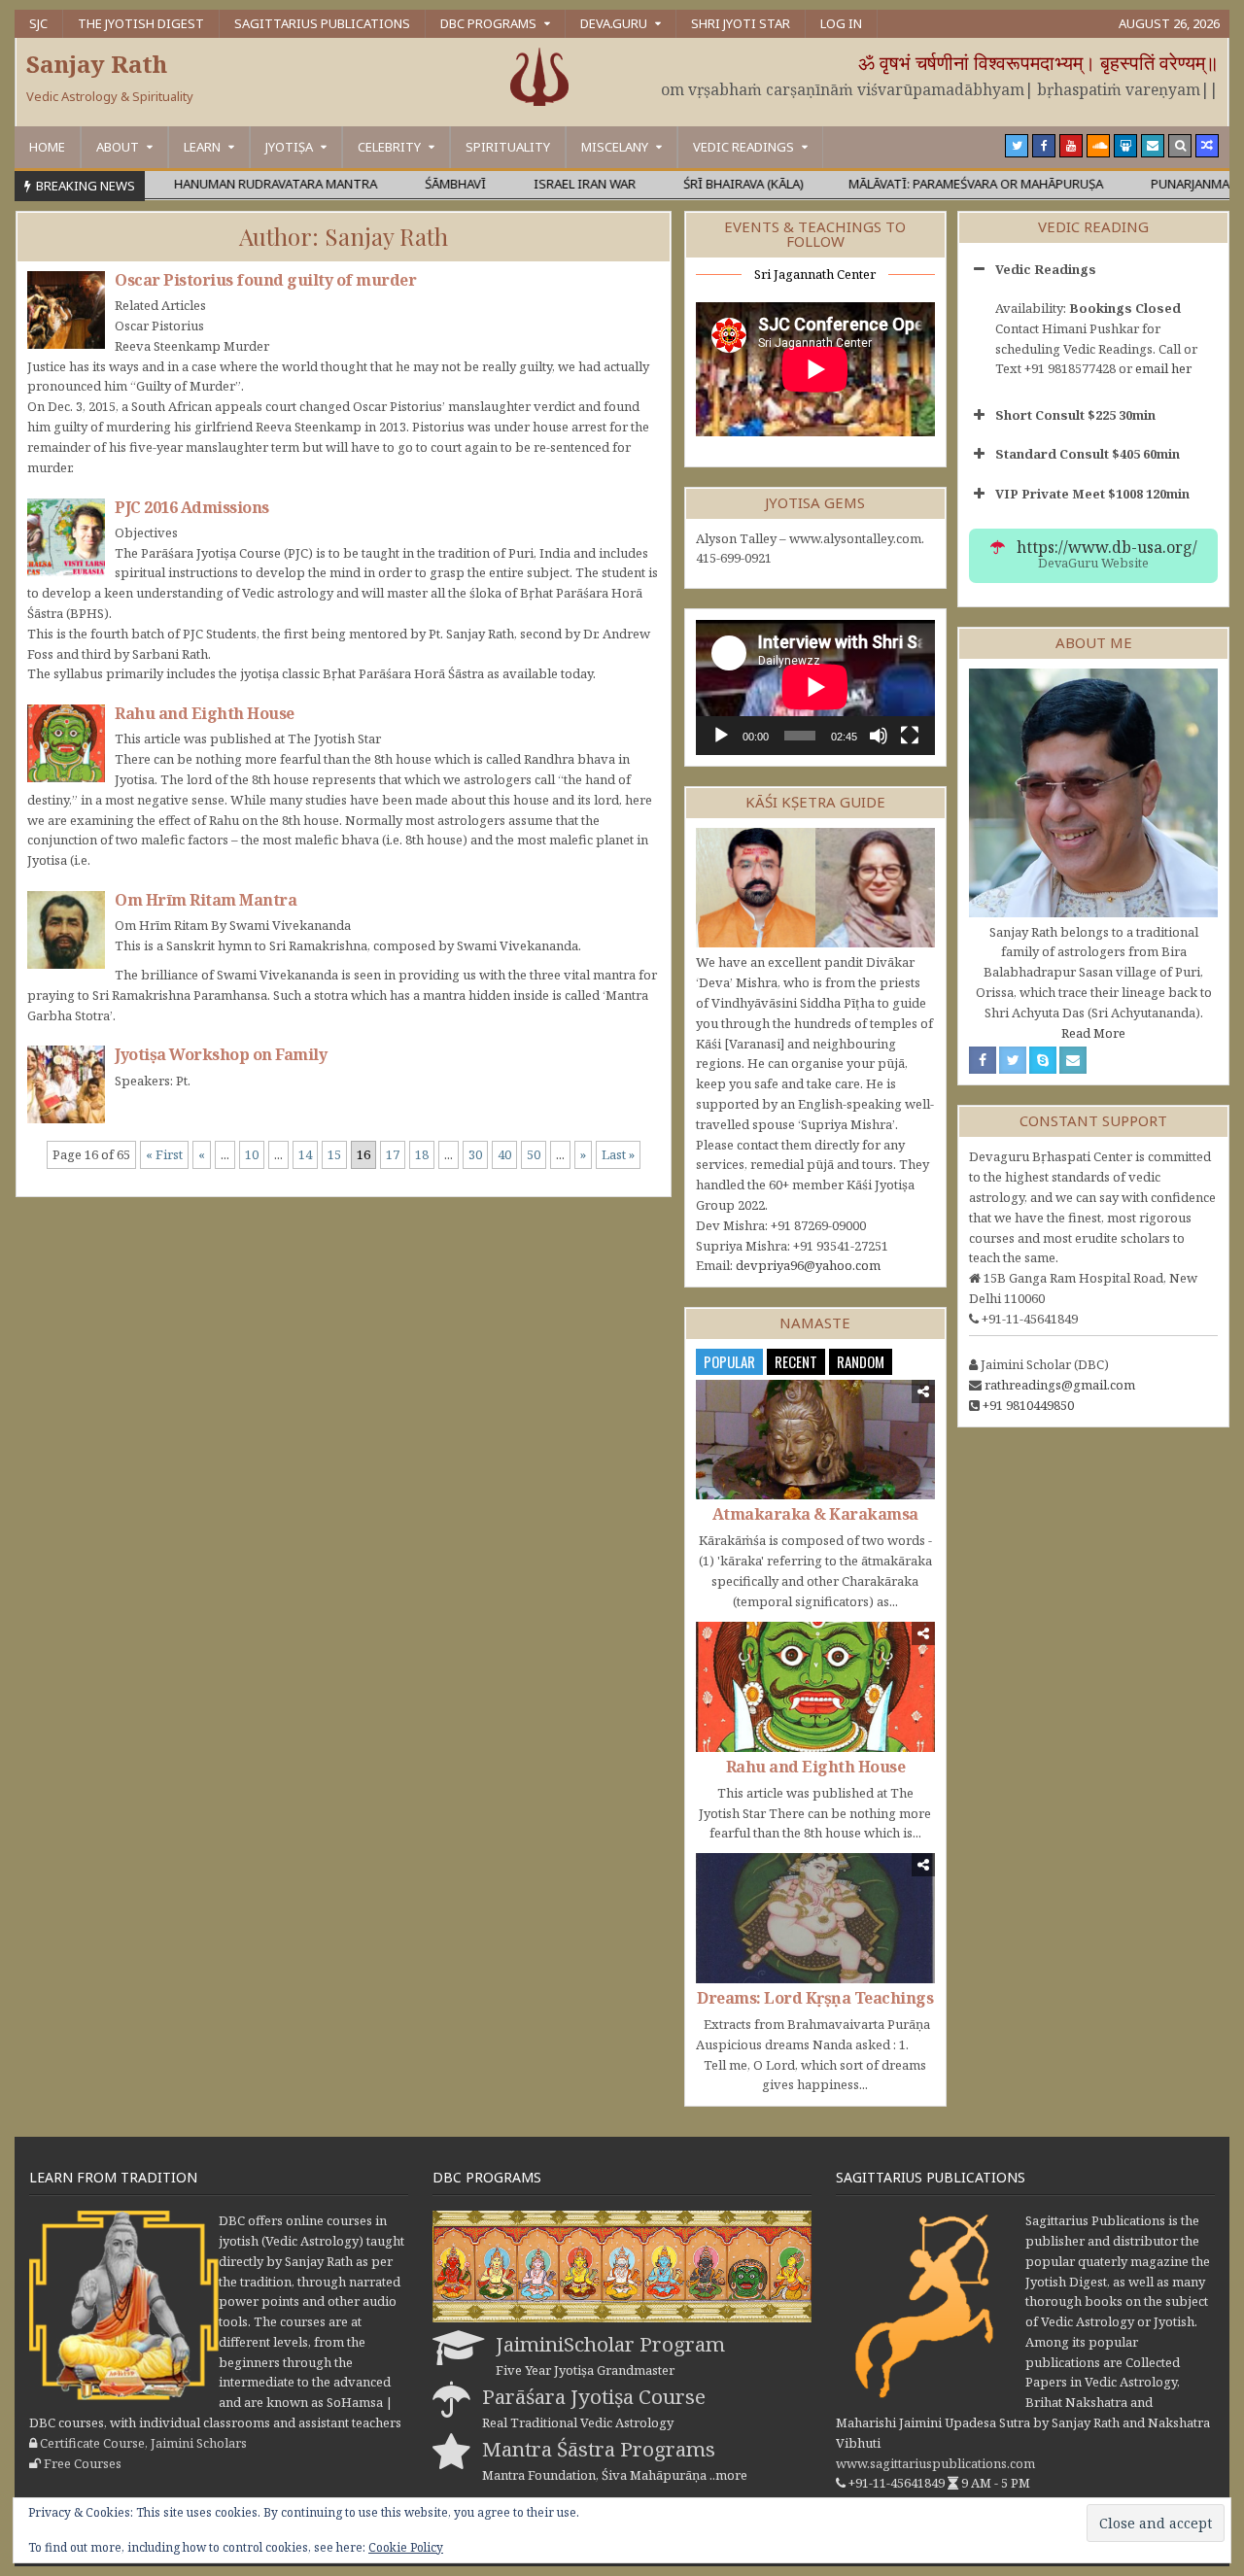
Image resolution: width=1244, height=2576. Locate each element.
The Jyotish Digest (141, 23)
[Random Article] (1207, 146)
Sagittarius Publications (322, 23)
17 (393, 1154)
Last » (618, 1154)
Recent (796, 1361)
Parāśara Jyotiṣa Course (594, 2396)
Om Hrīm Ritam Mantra (206, 900)
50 (534, 1154)
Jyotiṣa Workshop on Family (221, 1054)
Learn (202, 147)
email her (1163, 368)
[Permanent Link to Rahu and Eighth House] (66, 743)
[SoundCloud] (1098, 146)
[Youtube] (1071, 146)
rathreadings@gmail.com (1060, 1385)
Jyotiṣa (289, 147)
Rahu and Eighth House (205, 713)
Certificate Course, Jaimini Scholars (143, 2443)
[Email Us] (1153, 146)
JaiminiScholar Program (610, 2344)
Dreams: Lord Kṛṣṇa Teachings (815, 1998)
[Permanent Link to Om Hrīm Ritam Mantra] (66, 930)
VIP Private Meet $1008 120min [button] (1092, 494)
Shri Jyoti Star (741, 23)
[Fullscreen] (910, 736)
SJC (38, 23)
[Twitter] (1017, 146)
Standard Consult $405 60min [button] (1088, 454)
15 (334, 1154)
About (118, 147)
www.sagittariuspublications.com (935, 2463)
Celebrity (389, 147)
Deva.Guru (614, 23)
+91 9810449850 (1028, 1405)
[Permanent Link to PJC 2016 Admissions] (66, 537)
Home (47, 147)
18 (422, 1154)
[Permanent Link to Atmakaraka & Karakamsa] (815, 1440)
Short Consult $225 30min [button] (1075, 415)
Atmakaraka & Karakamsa (815, 1514)
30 (475, 1154)
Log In (841, 23)
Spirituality (508, 147)
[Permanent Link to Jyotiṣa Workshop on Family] (66, 1084)
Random (861, 1361)
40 (504, 1154)
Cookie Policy (406, 2547)
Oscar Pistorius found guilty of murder (265, 280)
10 (252, 1154)
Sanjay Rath (97, 64)
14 (305, 1154)
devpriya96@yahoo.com (808, 1265)
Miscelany (615, 147)
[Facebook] (1044, 146)
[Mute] (879, 736)
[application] (815, 687)
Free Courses (83, 2463)
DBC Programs (488, 23)
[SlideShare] (1125, 146)
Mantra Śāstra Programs (599, 2449)
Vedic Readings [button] (1046, 269)
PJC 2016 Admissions (192, 507)
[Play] (721, 736)
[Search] (1180, 146)
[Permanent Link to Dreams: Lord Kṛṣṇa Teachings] (815, 1918)
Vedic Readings (743, 147)
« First (164, 1154)
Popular (729, 1361)
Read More (1093, 1033)
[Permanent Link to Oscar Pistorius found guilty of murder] (66, 310)
